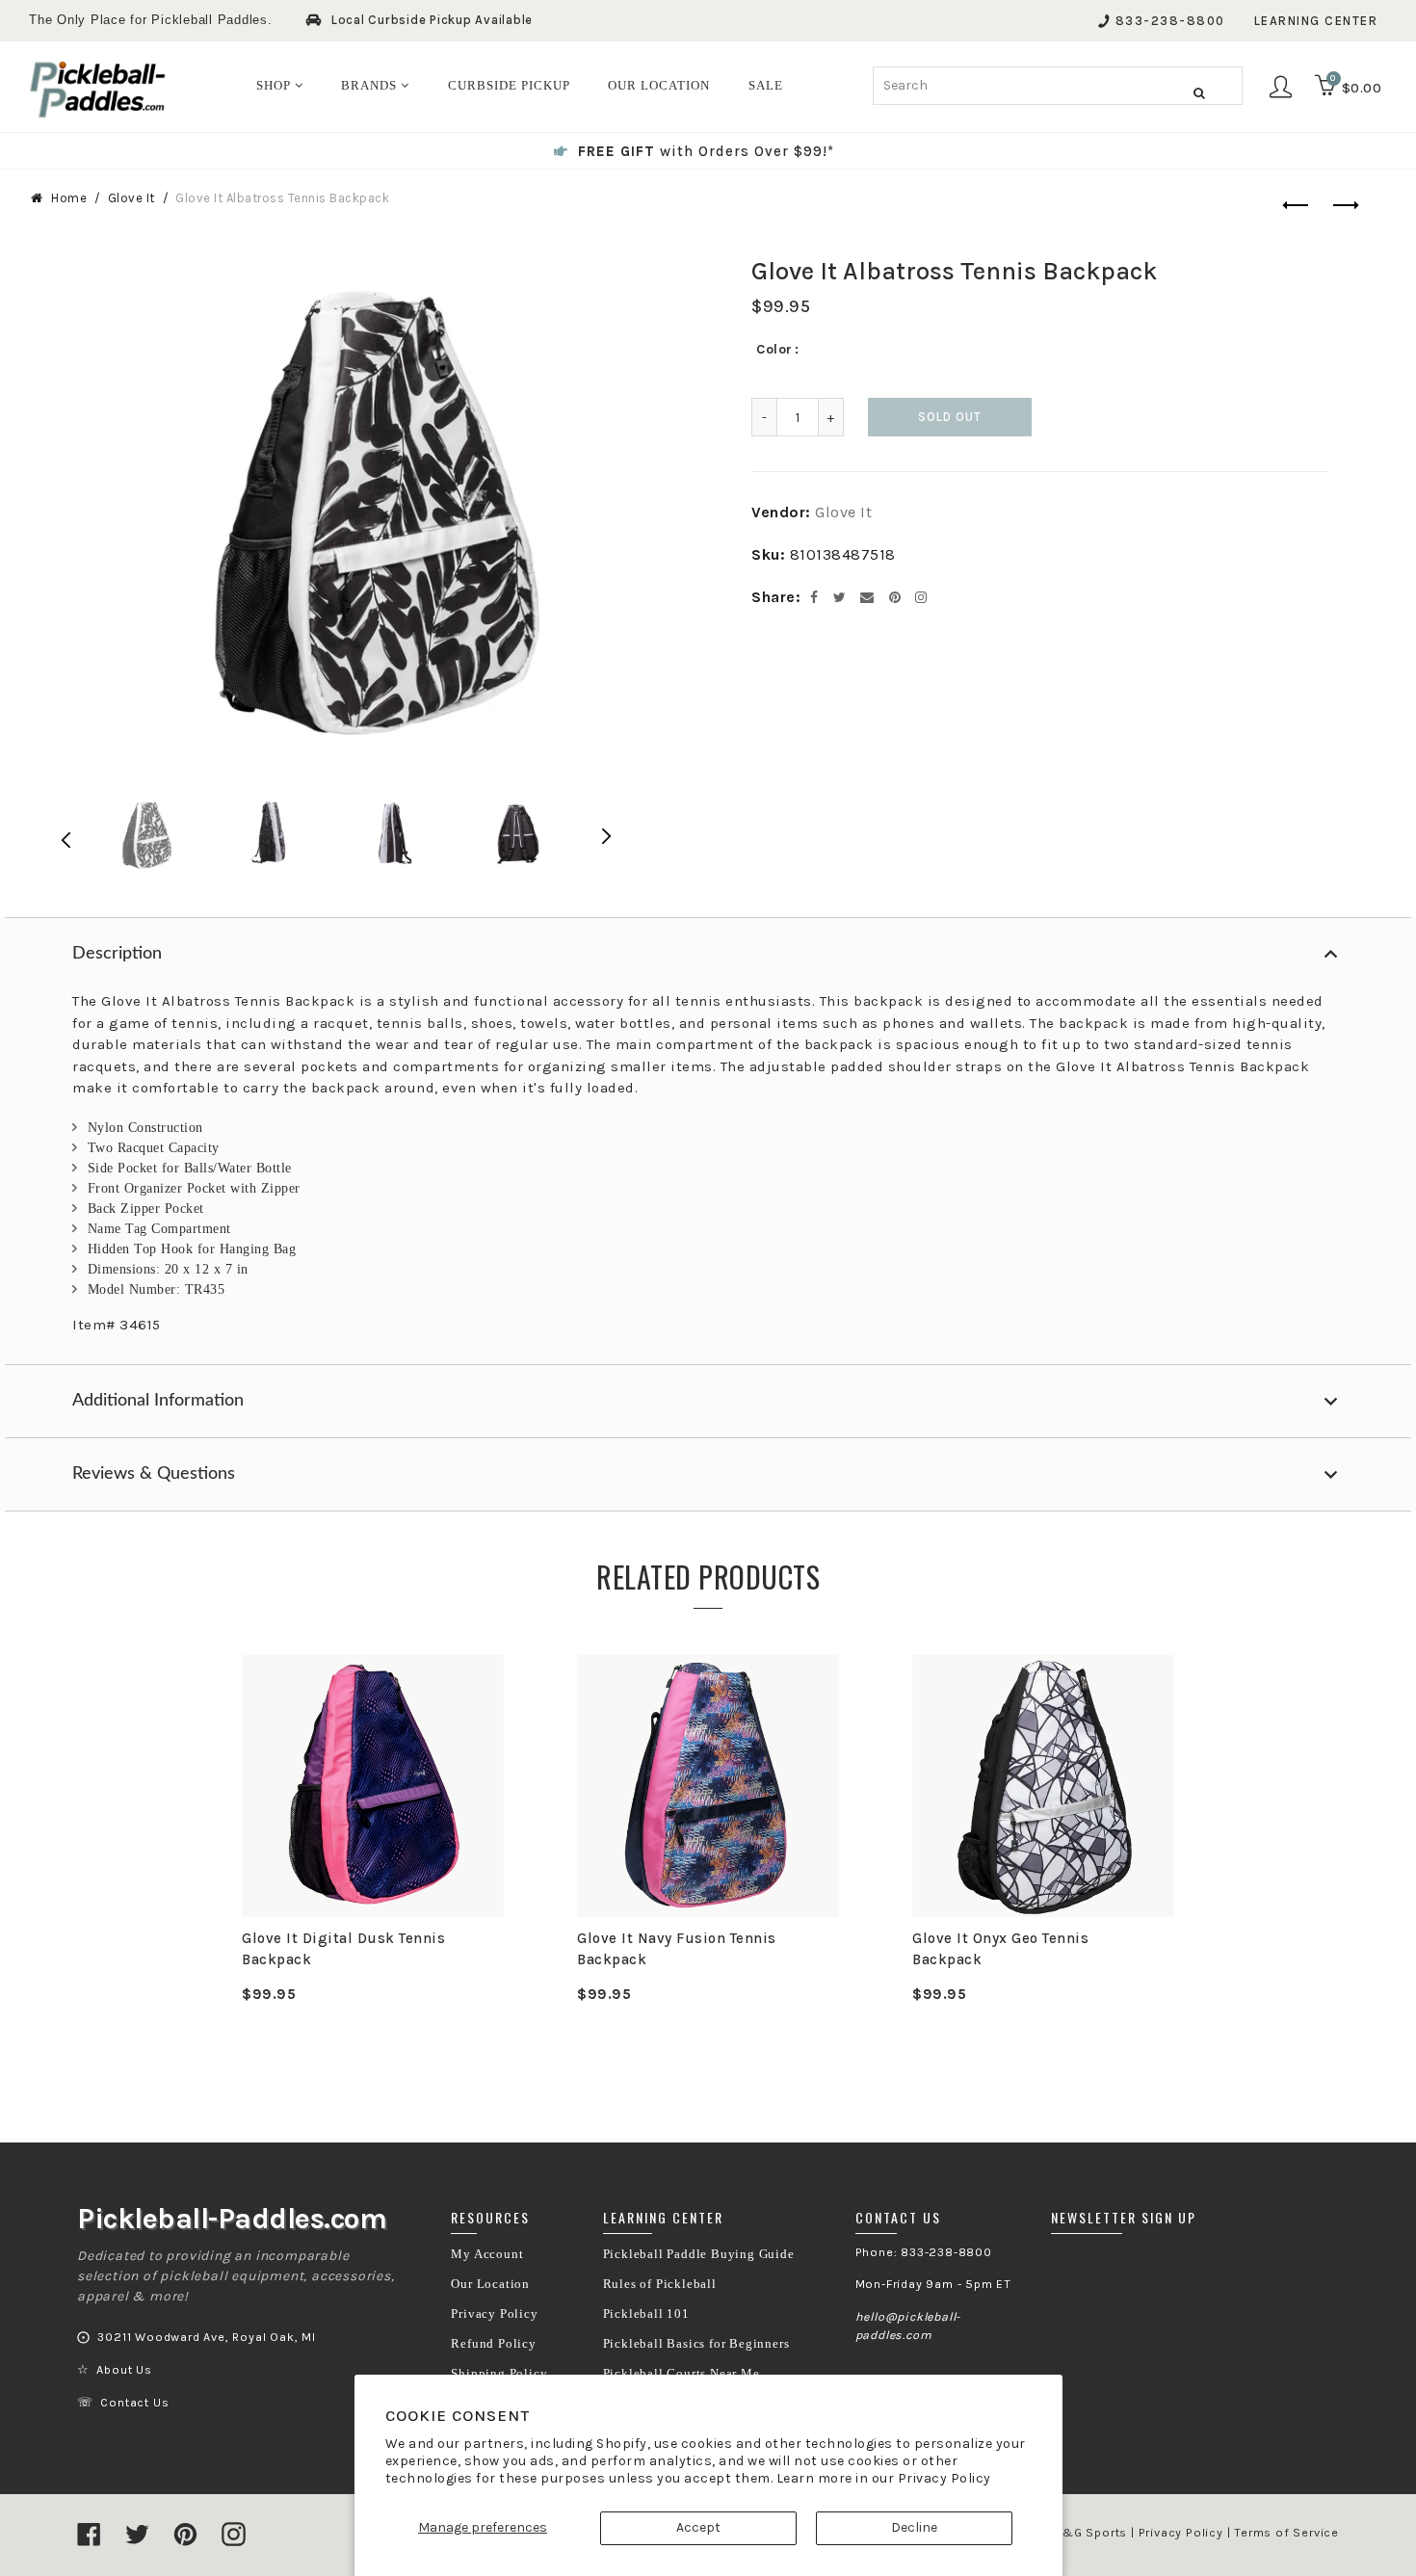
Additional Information (158, 1401)
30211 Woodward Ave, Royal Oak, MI (206, 2337)
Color (774, 349)
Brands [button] (371, 85)
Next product (1342, 206)
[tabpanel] (373, 1830)
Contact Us (134, 2403)
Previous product (1294, 206)
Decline (914, 2527)
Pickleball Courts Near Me (682, 2374)
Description (117, 954)
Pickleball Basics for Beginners (696, 2344)
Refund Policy (493, 2344)
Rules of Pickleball (660, 2284)
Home (69, 198)
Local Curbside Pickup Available (432, 20)
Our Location (490, 2284)
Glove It (131, 198)
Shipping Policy (499, 2374)
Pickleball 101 (646, 2314)
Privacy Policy (944, 2478)
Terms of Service (1286, 2533)
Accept (698, 2527)
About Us (124, 2370)
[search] (1058, 86)
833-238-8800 (1170, 21)
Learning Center (1316, 21)
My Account (487, 2254)
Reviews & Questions (154, 1474)
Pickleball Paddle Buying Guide (699, 2254)
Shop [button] (275, 85)
